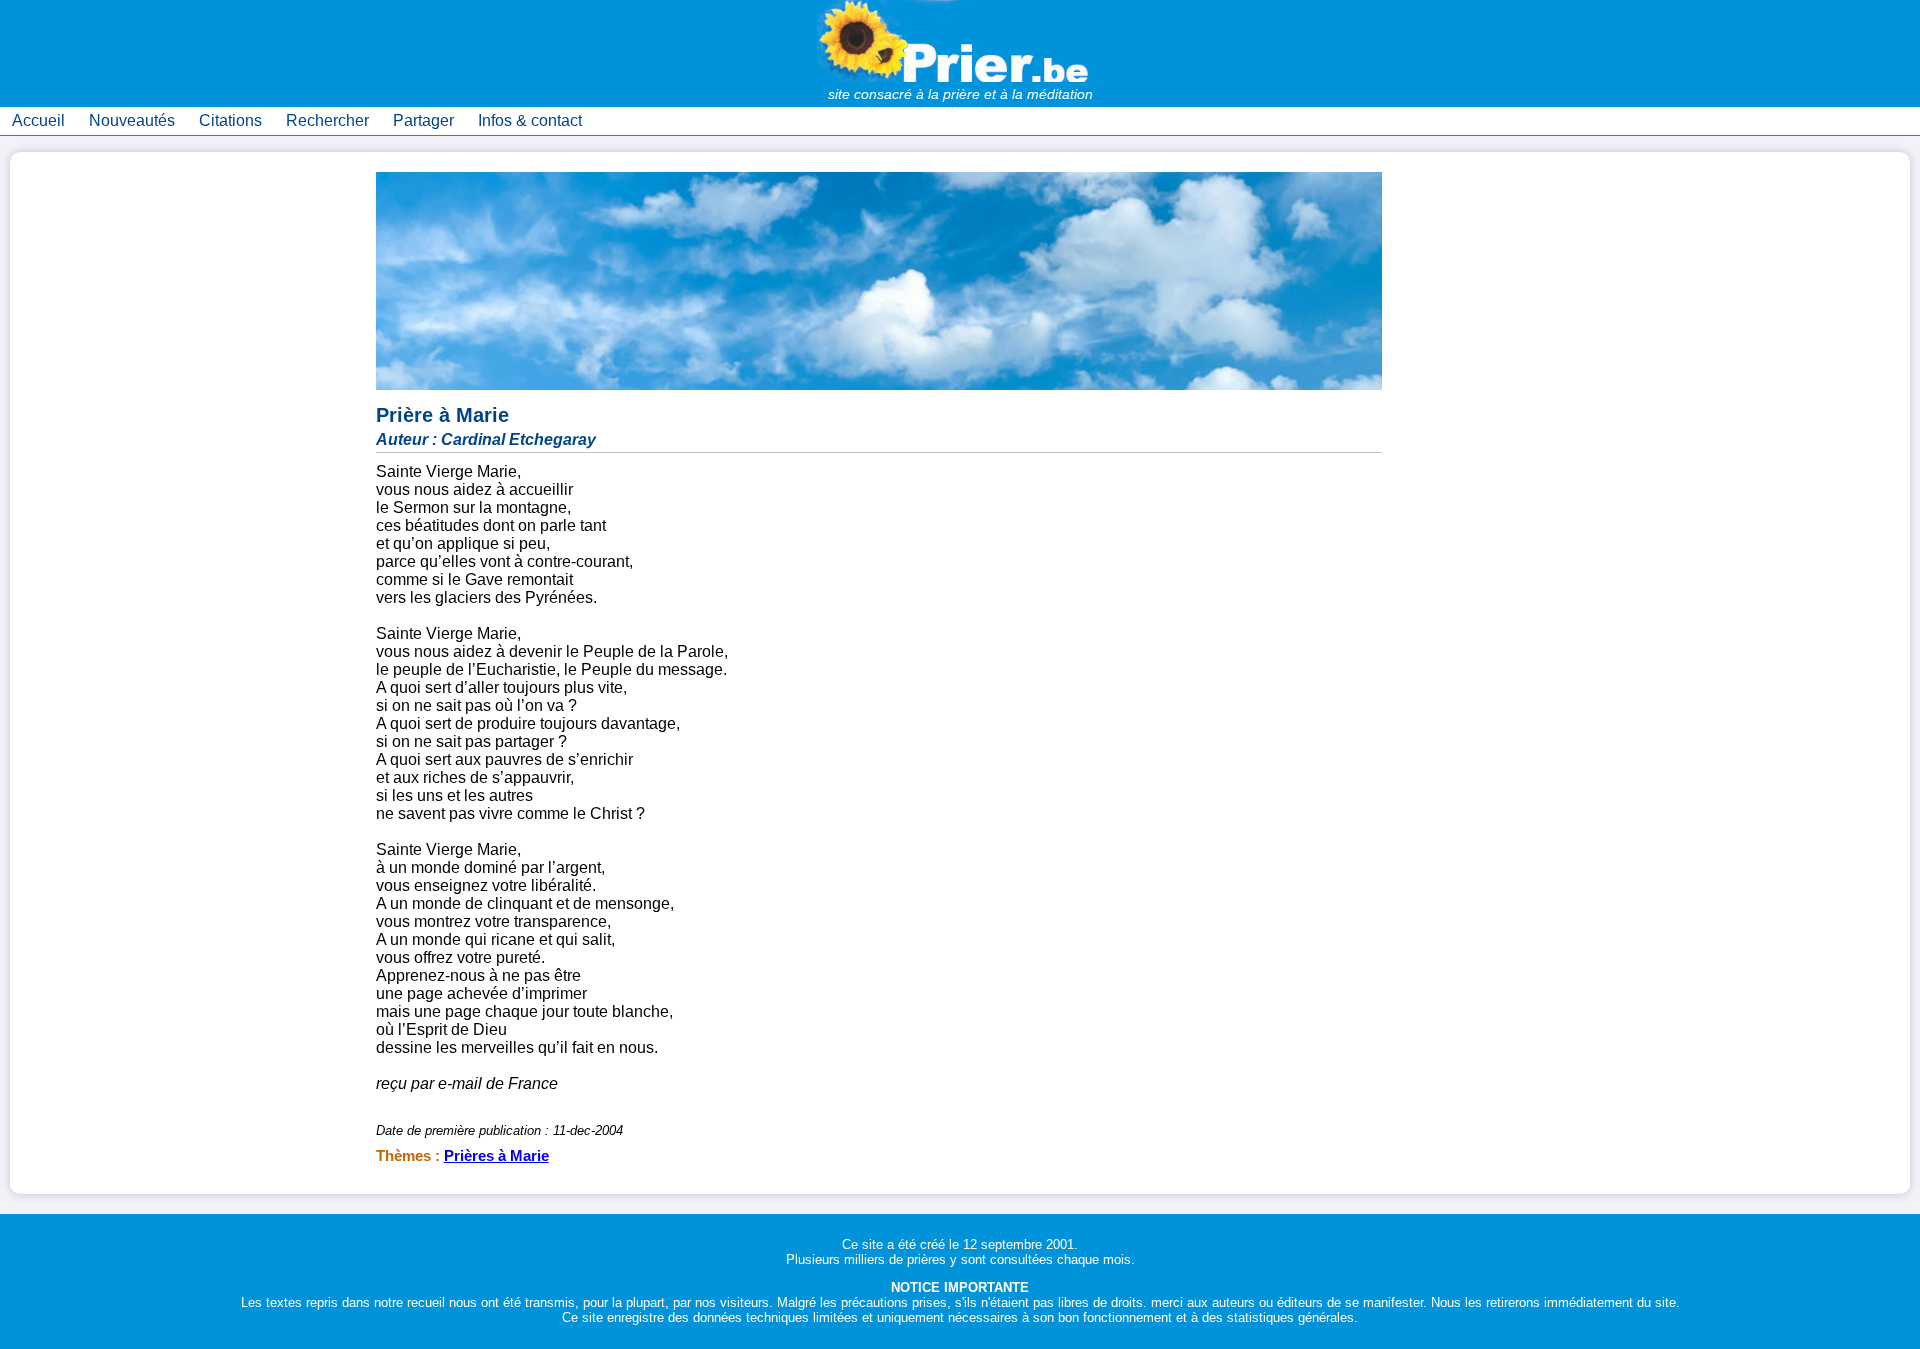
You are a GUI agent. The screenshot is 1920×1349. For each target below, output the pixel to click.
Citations (230, 120)
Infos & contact (530, 120)
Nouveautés (132, 120)
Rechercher (327, 120)
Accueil (38, 120)
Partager (423, 120)
